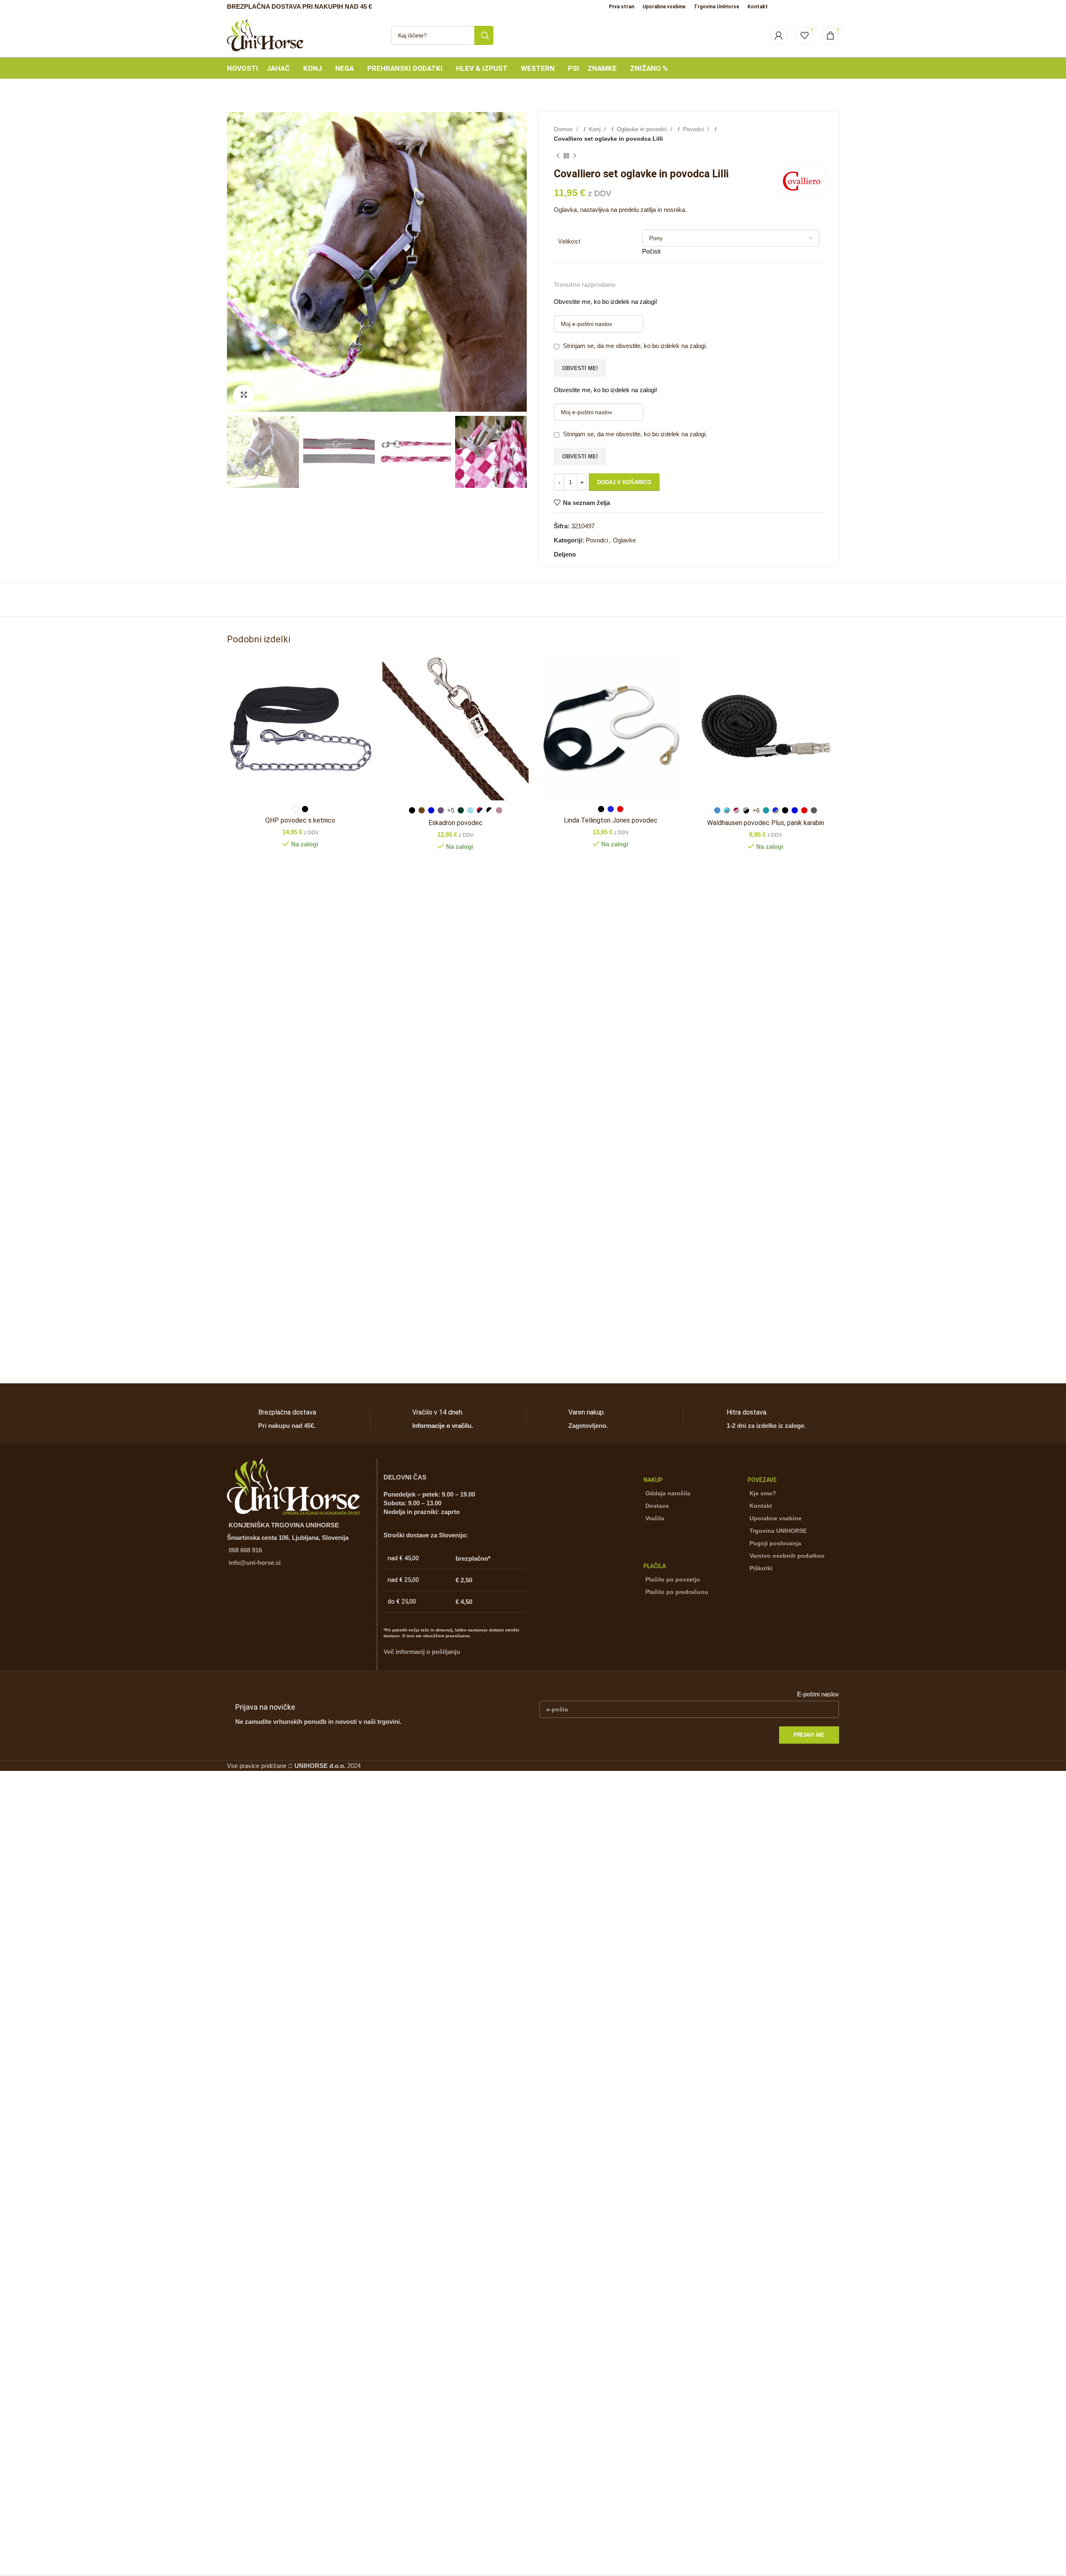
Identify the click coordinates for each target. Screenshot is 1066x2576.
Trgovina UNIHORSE (778, 1531)
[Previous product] (558, 156)
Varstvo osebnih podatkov (787, 1556)
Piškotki (761, 1568)
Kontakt (761, 1506)
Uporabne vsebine (776, 1518)
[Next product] (575, 156)
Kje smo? (763, 1493)
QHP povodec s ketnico (300, 820)
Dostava (657, 1506)
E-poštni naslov (818, 1694)
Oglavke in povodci (643, 129)
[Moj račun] (779, 35)
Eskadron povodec (456, 823)
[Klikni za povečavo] (244, 395)
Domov (564, 129)
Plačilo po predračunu (677, 1592)
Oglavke (624, 540)
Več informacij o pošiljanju (422, 1652)
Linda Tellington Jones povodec (611, 820)
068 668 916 (245, 1550)
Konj (595, 129)
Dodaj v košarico (624, 482)
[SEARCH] (484, 35)
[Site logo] (265, 34)
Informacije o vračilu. (443, 1426)
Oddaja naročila (668, 1493)
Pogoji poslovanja (775, 1543)
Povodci (694, 129)
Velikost (569, 241)
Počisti (651, 251)
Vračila (655, 1518)
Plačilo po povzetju (673, 1579)
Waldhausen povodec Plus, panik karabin (766, 823)
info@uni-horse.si (255, 1563)
